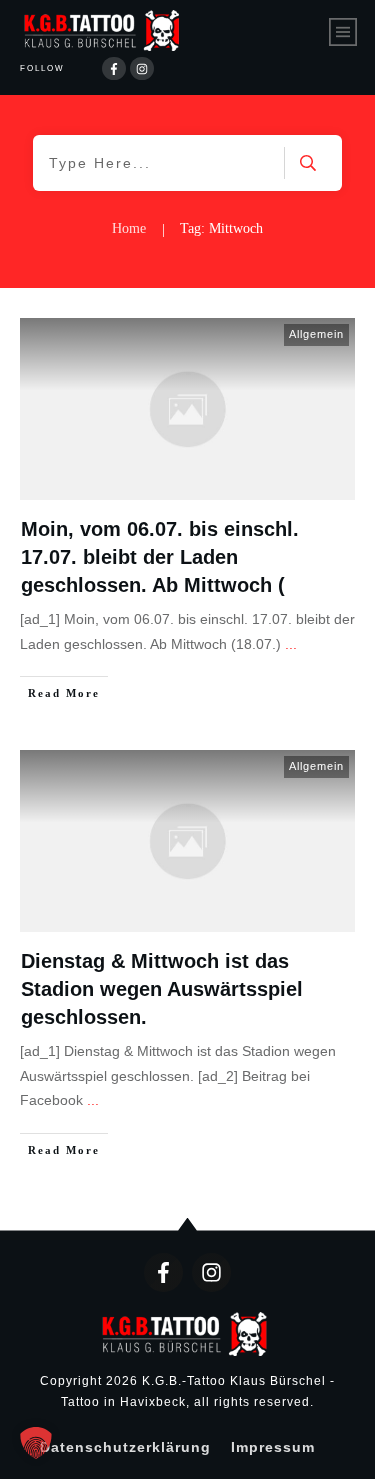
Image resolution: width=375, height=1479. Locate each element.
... (291, 644)
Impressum (273, 1447)
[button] (36, 1443)
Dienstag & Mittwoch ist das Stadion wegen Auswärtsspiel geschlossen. (162, 989)
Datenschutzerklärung (125, 1447)
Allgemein (316, 334)
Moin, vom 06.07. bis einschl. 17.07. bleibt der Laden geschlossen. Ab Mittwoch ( (160, 557)
